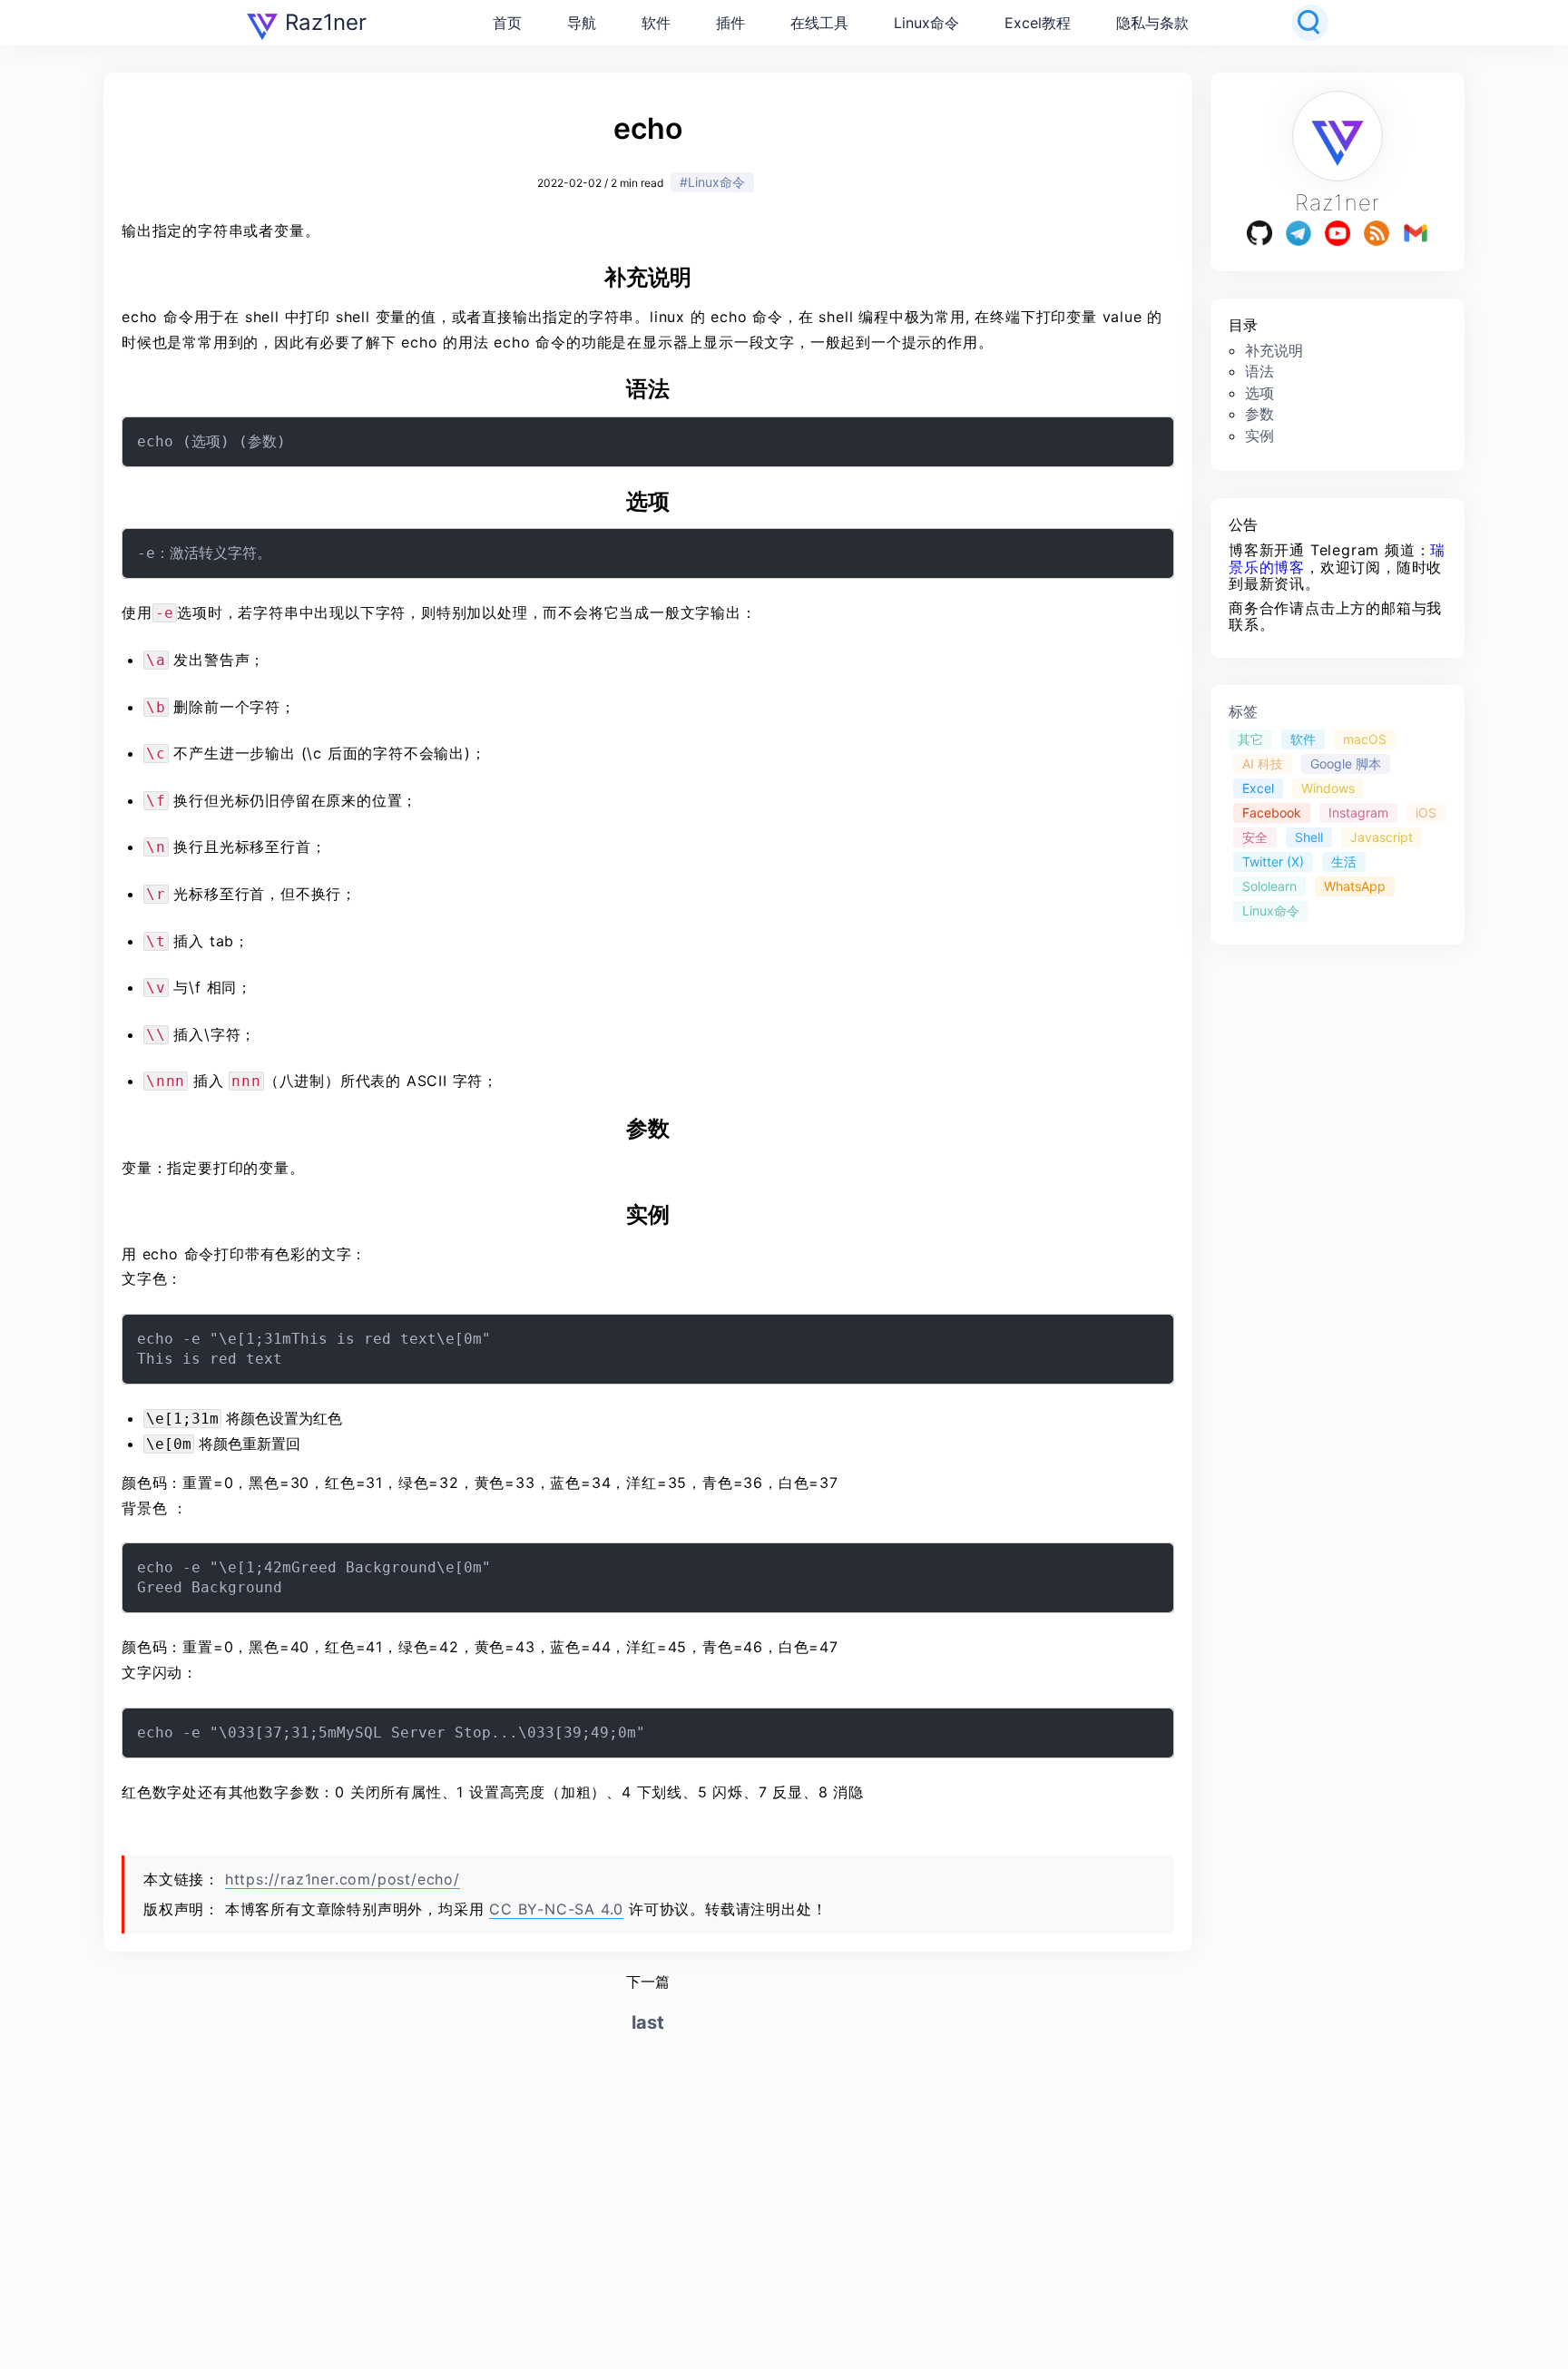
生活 (1344, 862)
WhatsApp (1355, 887)
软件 (656, 23)
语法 (1259, 372)
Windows (1328, 788)
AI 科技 (1263, 764)
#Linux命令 (712, 182)
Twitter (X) (1273, 862)
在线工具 (819, 23)
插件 (730, 23)
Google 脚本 (1346, 764)
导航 (582, 23)
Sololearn (1269, 887)
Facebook (1272, 813)
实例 (1259, 436)
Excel (1258, 788)
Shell (1309, 837)
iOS (1426, 813)
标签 (1243, 712)
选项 (1259, 393)
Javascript (1382, 837)
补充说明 (1274, 350)
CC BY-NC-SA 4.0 (556, 1909)
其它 (1250, 739)
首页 (507, 23)
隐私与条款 (1152, 23)
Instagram (1358, 813)
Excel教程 (1038, 23)
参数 (1259, 415)
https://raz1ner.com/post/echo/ (343, 1879)
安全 (1255, 837)
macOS (1365, 739)
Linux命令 (926, 23)
